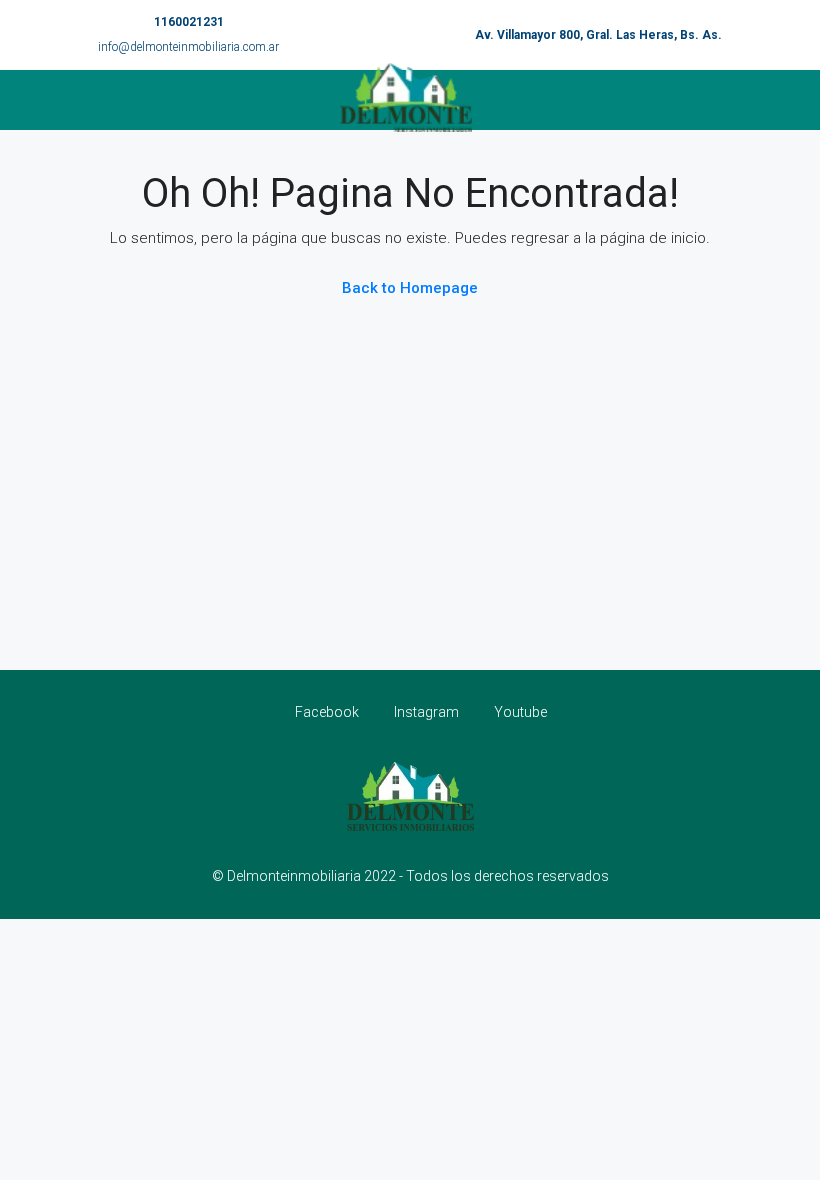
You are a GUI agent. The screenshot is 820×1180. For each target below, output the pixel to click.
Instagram (426, 712)
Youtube (519, 712)
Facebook (327, 712)
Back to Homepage (410, 288)
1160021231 (189, 22)
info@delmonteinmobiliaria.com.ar (188, 47)
